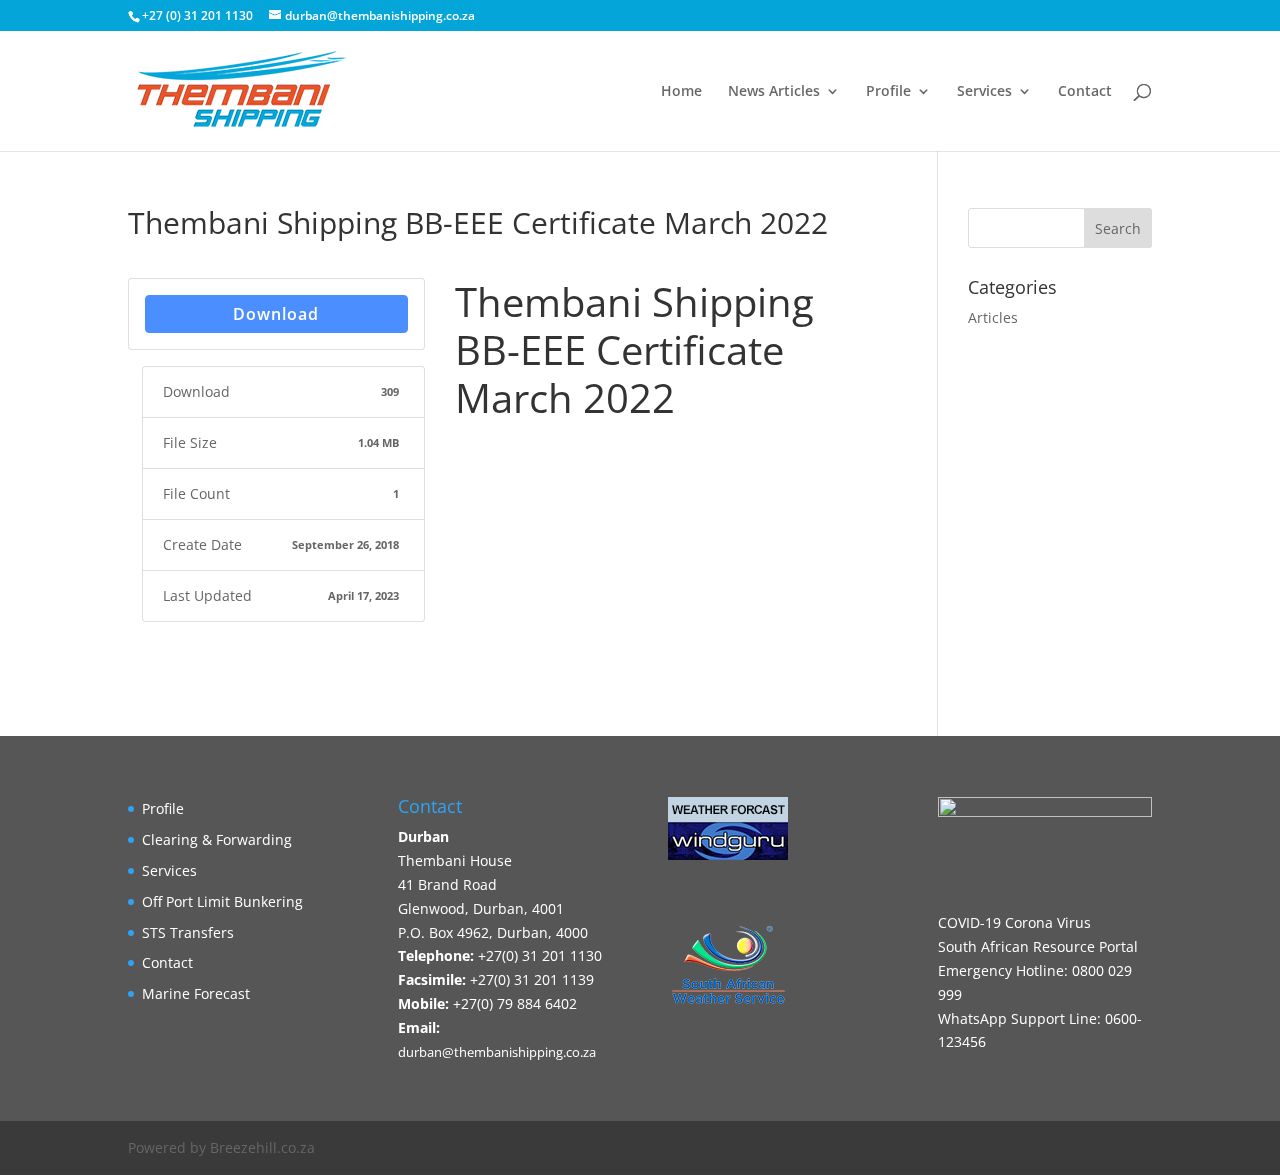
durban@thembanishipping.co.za (497, 1052)
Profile (888, 92)
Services (984, 92)
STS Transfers (188, 932)
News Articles (774, 92)
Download (276, 314)
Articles (993, 317)
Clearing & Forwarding (217, 839)
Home (681, 92)
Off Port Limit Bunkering (222, 901)
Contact (1085, 92)
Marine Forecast (196, 993)
